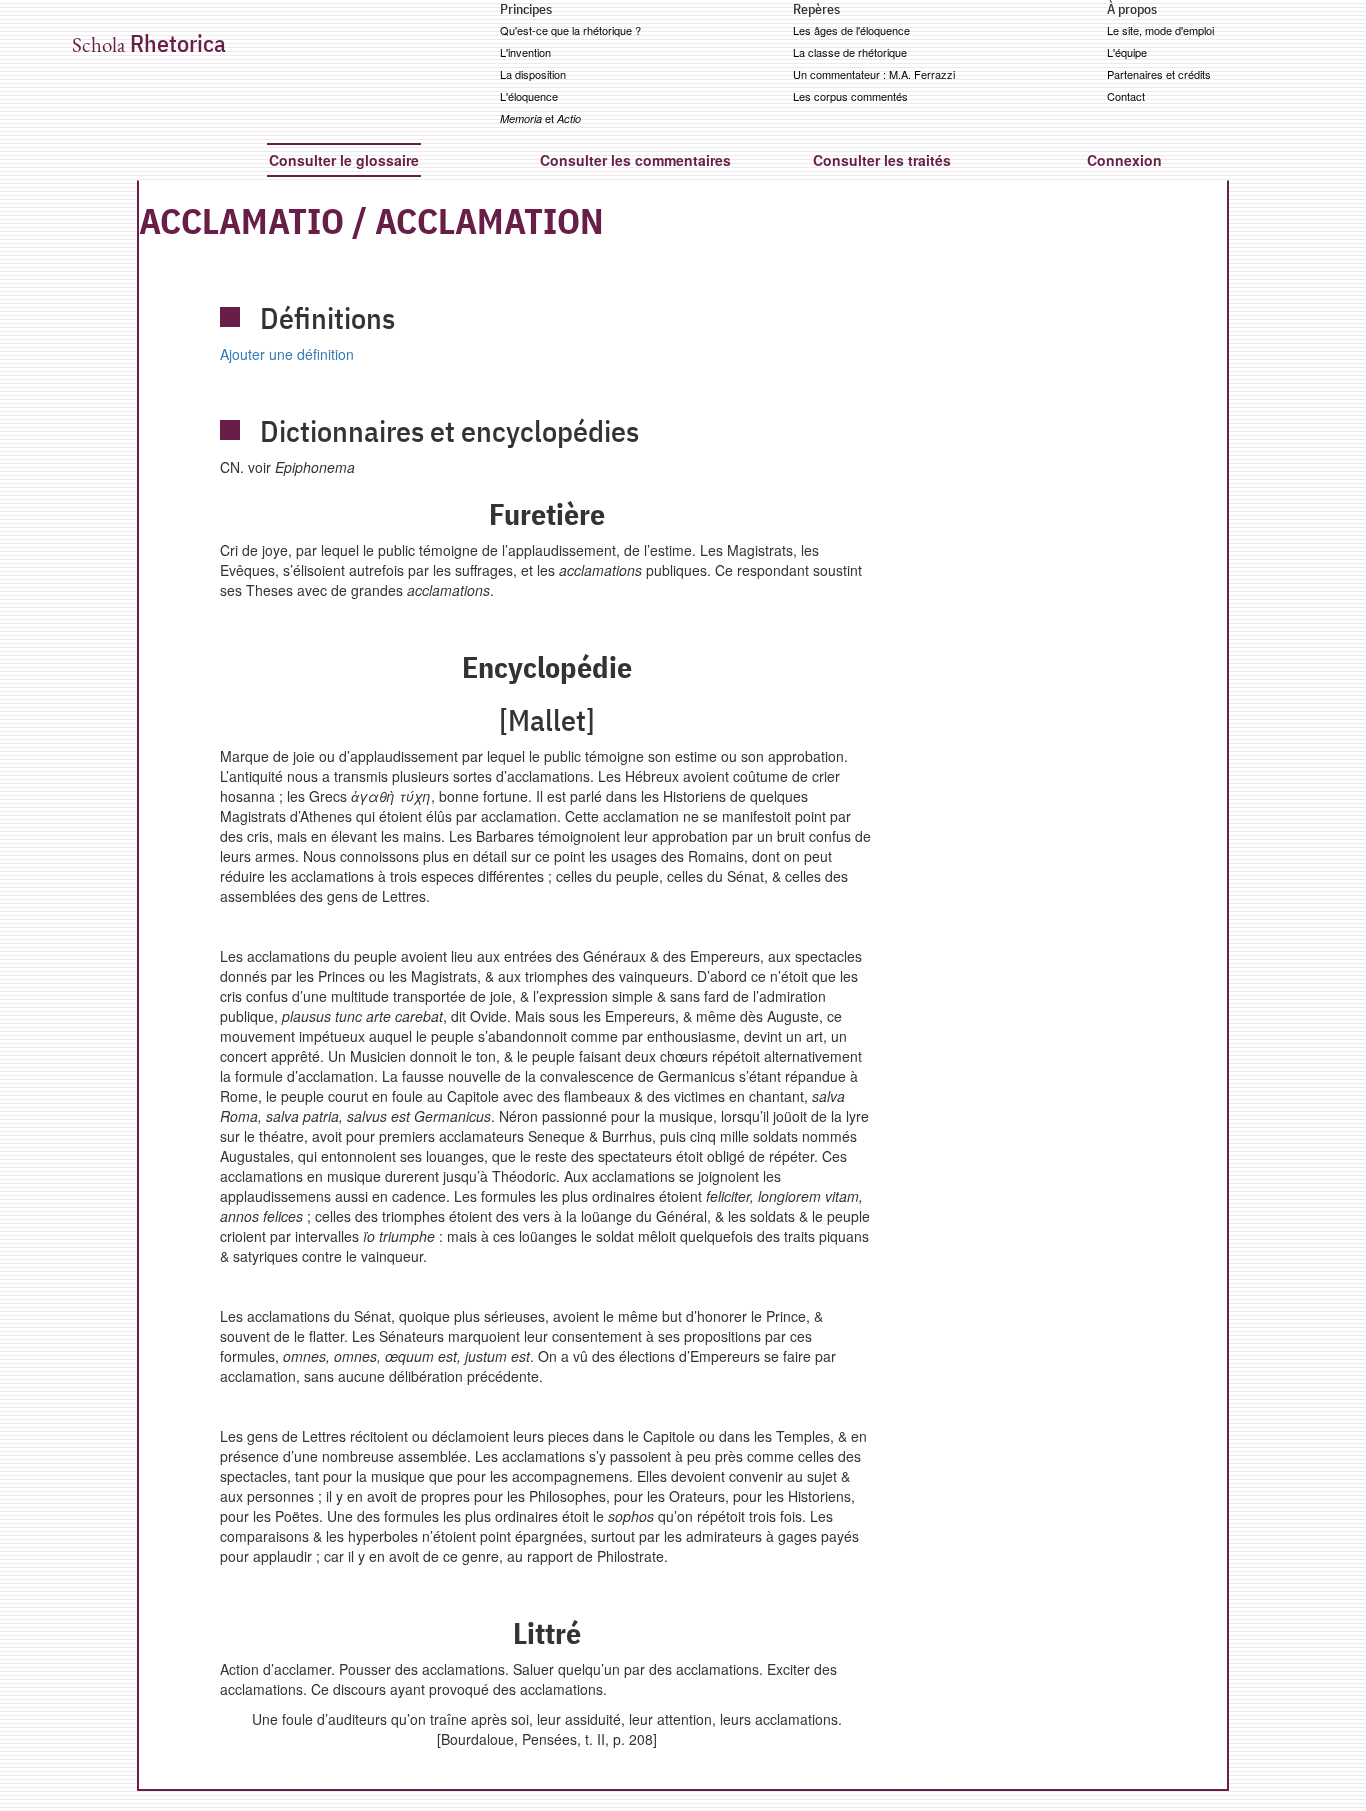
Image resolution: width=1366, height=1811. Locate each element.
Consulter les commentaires (635, 160)
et (540, 118)
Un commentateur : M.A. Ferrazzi (874, 74)
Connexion (1124, 160)
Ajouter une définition (287, 354)
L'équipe (1127, 52)
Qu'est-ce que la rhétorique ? (570, 30)
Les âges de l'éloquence (851, 30)
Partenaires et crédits (1159, 74)
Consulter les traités (882, 160)
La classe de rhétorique (850, 52)
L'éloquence (529, 96)
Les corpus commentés (850, 96)
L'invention (525, 52)
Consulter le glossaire (344, 160)
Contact (1126, 96)
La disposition (533, 74)
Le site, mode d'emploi (1160, 30)
